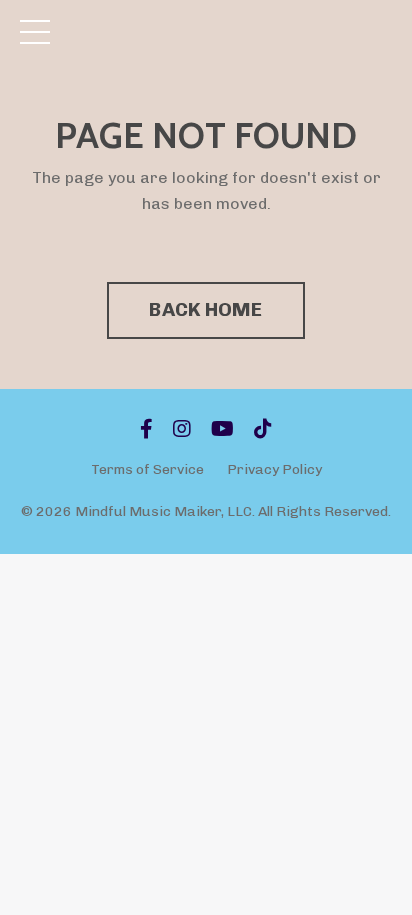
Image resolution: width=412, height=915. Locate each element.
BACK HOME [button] (205, 309)
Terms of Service (147, 469)
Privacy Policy (274, 469)
